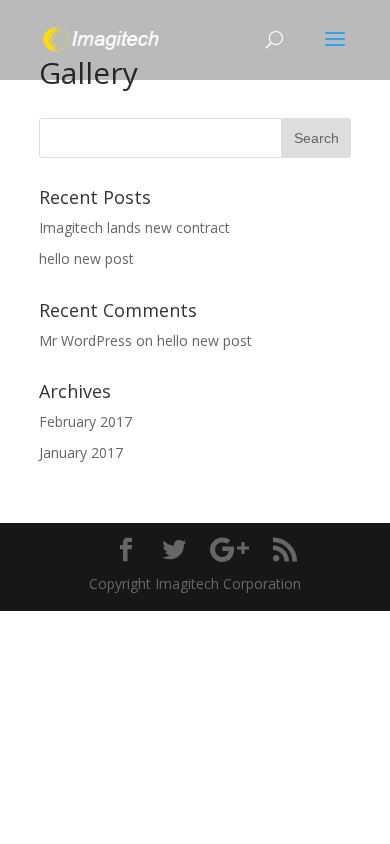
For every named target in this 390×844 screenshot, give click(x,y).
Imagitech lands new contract (134, 227)
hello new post (86, 258)
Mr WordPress (85, 340)
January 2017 (81, 452)
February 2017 (85, 421)
